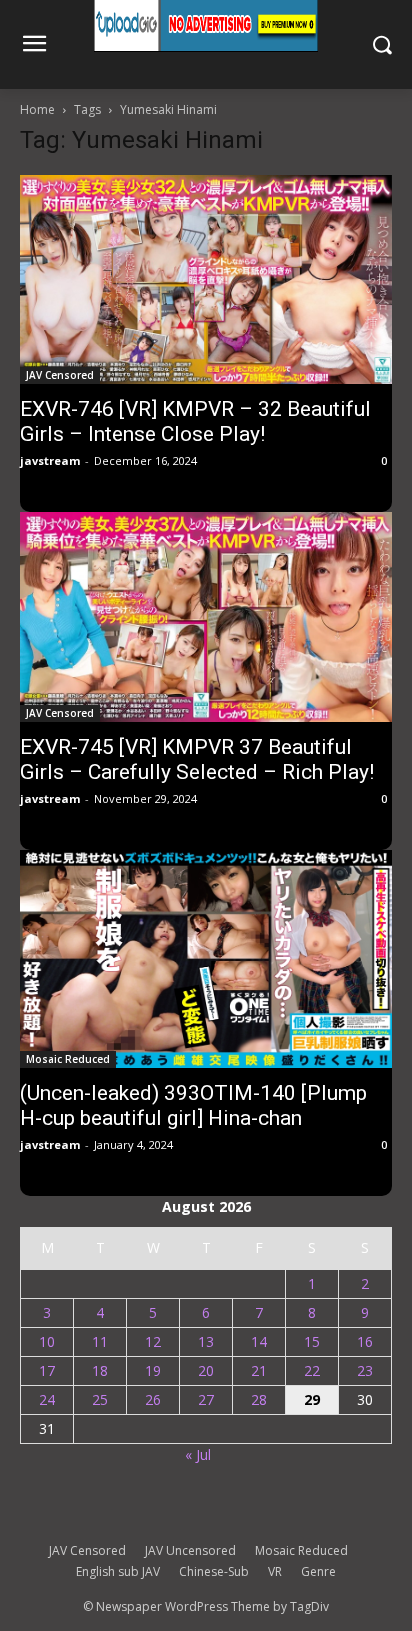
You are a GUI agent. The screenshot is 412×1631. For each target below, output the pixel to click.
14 (259, 1341)
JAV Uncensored (190, 1550)
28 (259, 1399)
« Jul (198, 1454)
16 (365, 1341)
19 (153, 1370)
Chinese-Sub (214, 1571)
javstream (50, 460)
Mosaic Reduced (68, 1059)
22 (312, 1370)
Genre (318, 1571)
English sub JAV (118, 1571)
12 (153, 1341)
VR (275, 1571)
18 (100, 1370)
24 (47, 1399)
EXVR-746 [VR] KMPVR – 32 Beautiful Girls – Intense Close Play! (195, 421)
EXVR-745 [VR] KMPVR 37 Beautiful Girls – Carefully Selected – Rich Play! (197, 759)
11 (100, 1341)
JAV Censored (60, 375)
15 (312, 1341)
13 (206, 1341)
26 (153, 1399)
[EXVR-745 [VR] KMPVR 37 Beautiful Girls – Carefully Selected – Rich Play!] (206, 616)
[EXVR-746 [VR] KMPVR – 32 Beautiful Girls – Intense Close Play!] (206, 279)
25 (100, 1399)
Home (37, 109)
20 (206, 1370)
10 (47, 1341)
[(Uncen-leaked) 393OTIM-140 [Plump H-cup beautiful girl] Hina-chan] (206, 959)
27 (206, 1399)
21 (259, 1370)
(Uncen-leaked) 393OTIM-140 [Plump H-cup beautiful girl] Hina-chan (193, 1105)
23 (365, 1370)
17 (47, 1370)
